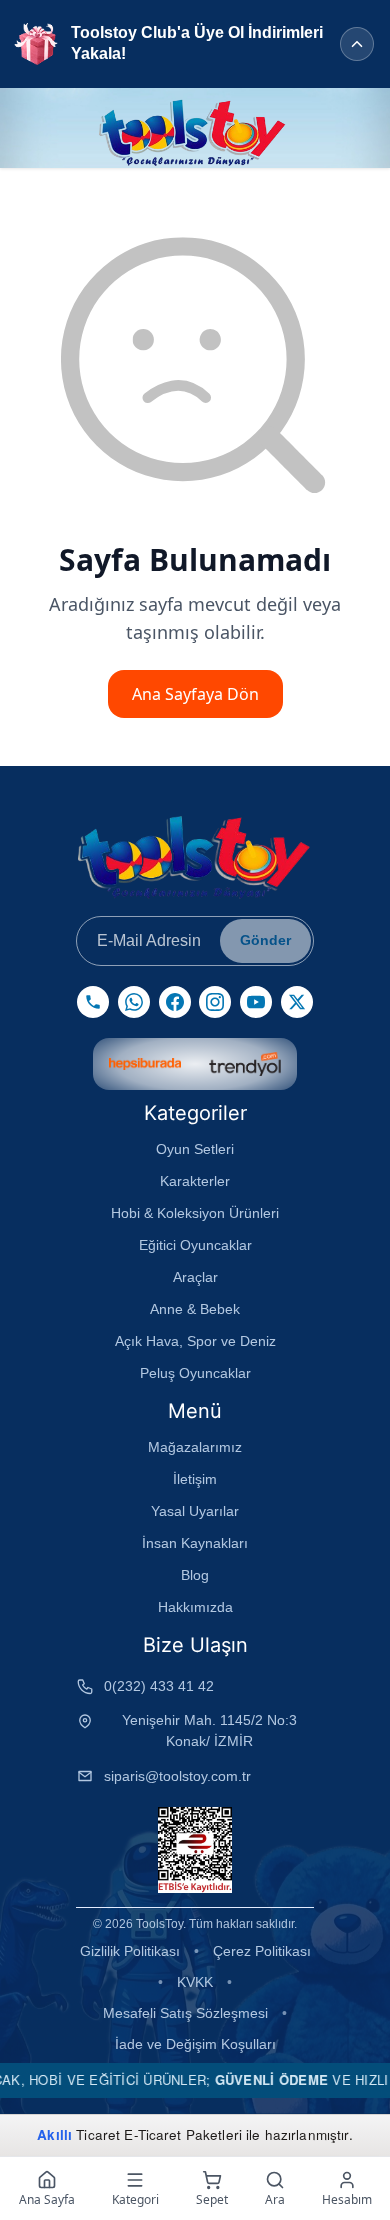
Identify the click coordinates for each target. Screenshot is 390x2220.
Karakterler (195, 1181)
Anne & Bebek (195, 1309)
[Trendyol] (245, 1064)
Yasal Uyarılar (195, 1511)
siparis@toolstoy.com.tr (177, 1776)
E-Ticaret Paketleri (183, 2134)
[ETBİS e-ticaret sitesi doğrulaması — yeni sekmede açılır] (194, 1850)
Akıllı (54, 2134)
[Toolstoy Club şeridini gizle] (357, 44)
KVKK (195, 1982)
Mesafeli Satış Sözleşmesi (185, 2013)
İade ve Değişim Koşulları (195, 2044)
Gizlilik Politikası (130, 1951)
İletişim (195, 1479)
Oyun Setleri (195, 1149)
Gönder (265, 940)
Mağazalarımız (195, 1447)
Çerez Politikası (262, 1951)
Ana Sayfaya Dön (195, 694)
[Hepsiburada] (145, 1064)
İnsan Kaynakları (195, 1543)
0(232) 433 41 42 (159, 1686)
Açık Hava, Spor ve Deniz (195, 1341)
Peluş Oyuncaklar (195, 1373)
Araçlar (195, 1277)
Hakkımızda (195, 1607)
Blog (195, 1575)
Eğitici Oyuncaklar (195, 1245)
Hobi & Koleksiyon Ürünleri (195, 1213)
